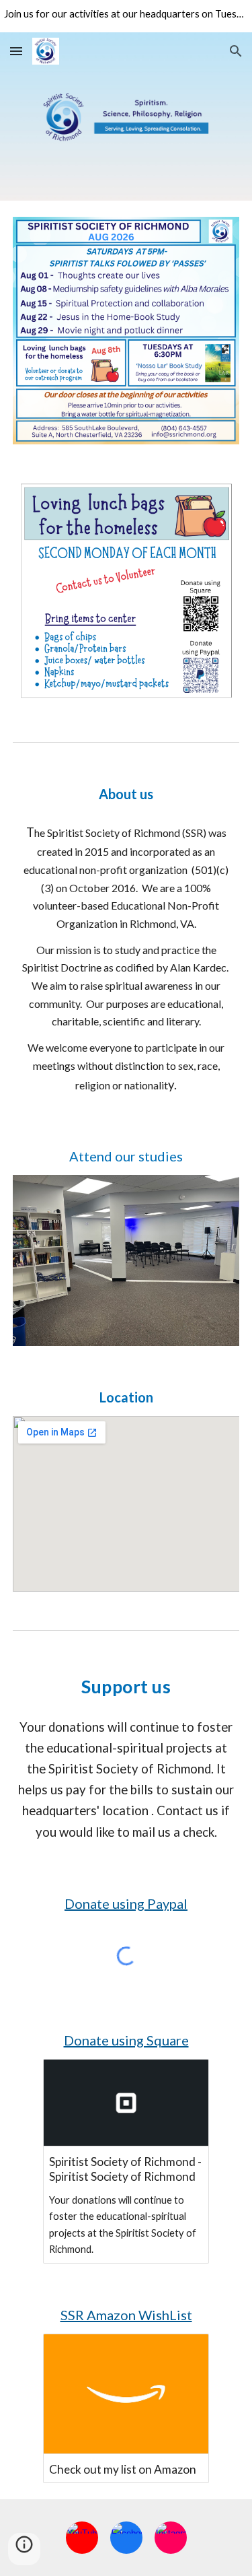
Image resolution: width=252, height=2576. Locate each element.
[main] (126, 794)
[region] (126, 16)
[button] (16, 51)
